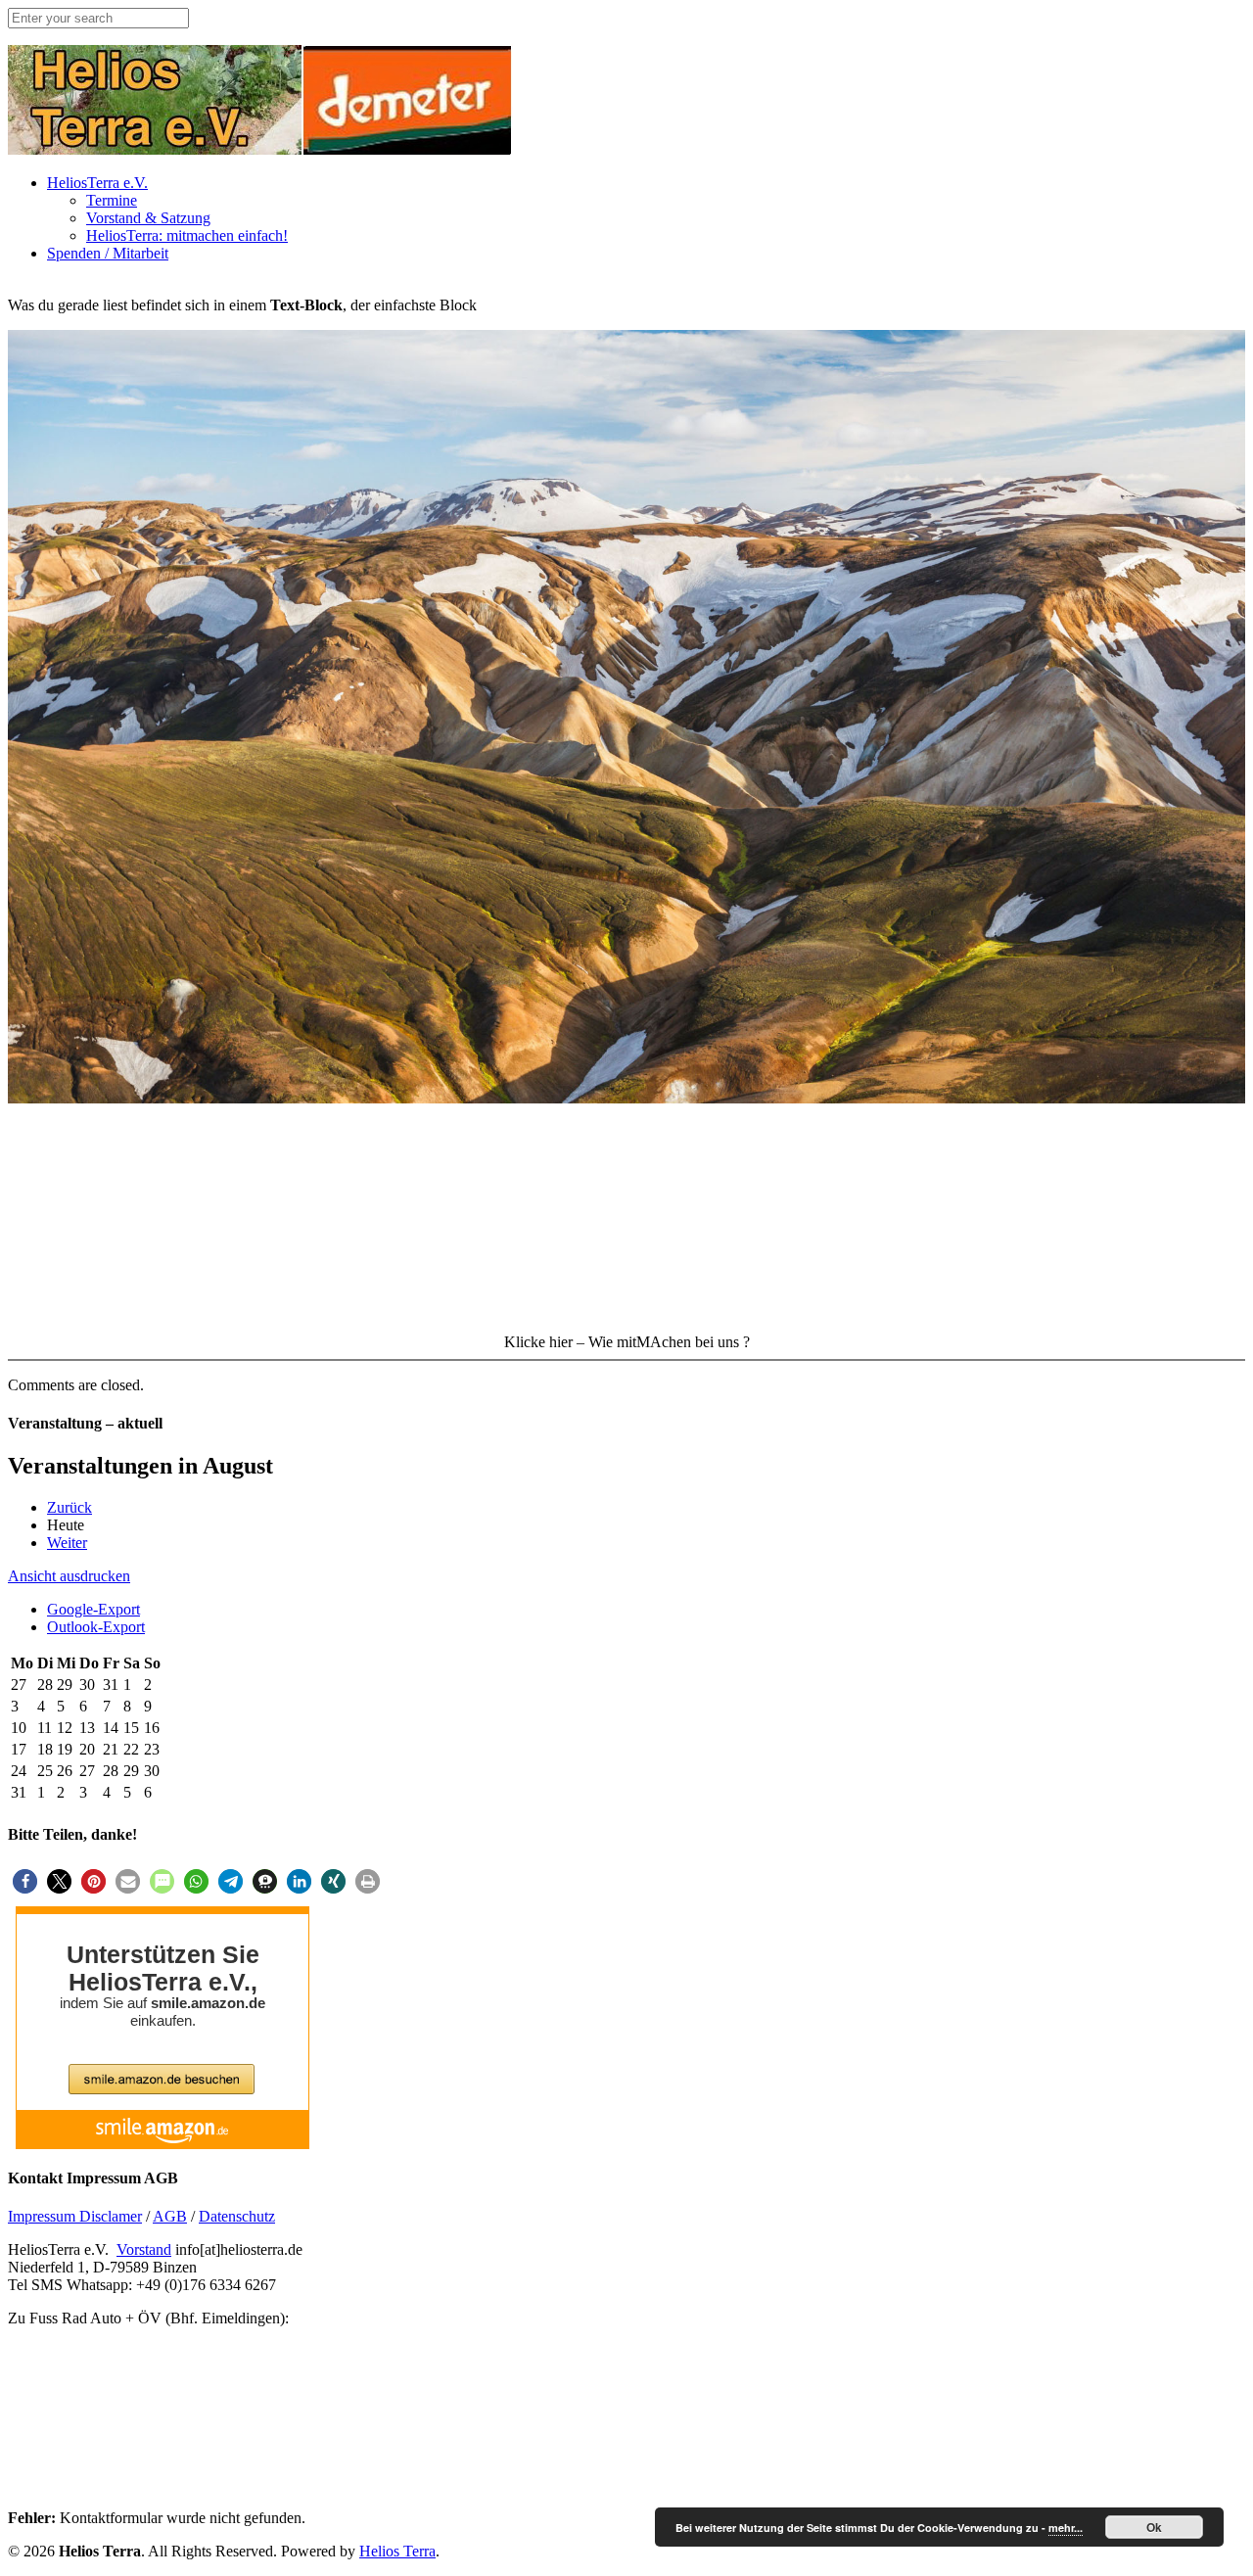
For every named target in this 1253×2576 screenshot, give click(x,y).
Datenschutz (237, 2216)
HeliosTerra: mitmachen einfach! (187, 235)
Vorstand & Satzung (148, 218)
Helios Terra (397, 2551)
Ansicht (69, 1576)
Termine (112, 200)
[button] (25, 1881)
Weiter (67, 1543)
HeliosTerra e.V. (97, 183)
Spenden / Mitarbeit (108, 253)
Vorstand (144, 2249)
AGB (170, 2216)
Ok (1154, 2527)
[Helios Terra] (260, 149)
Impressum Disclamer (75, 2216)
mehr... (1066, 2528)
